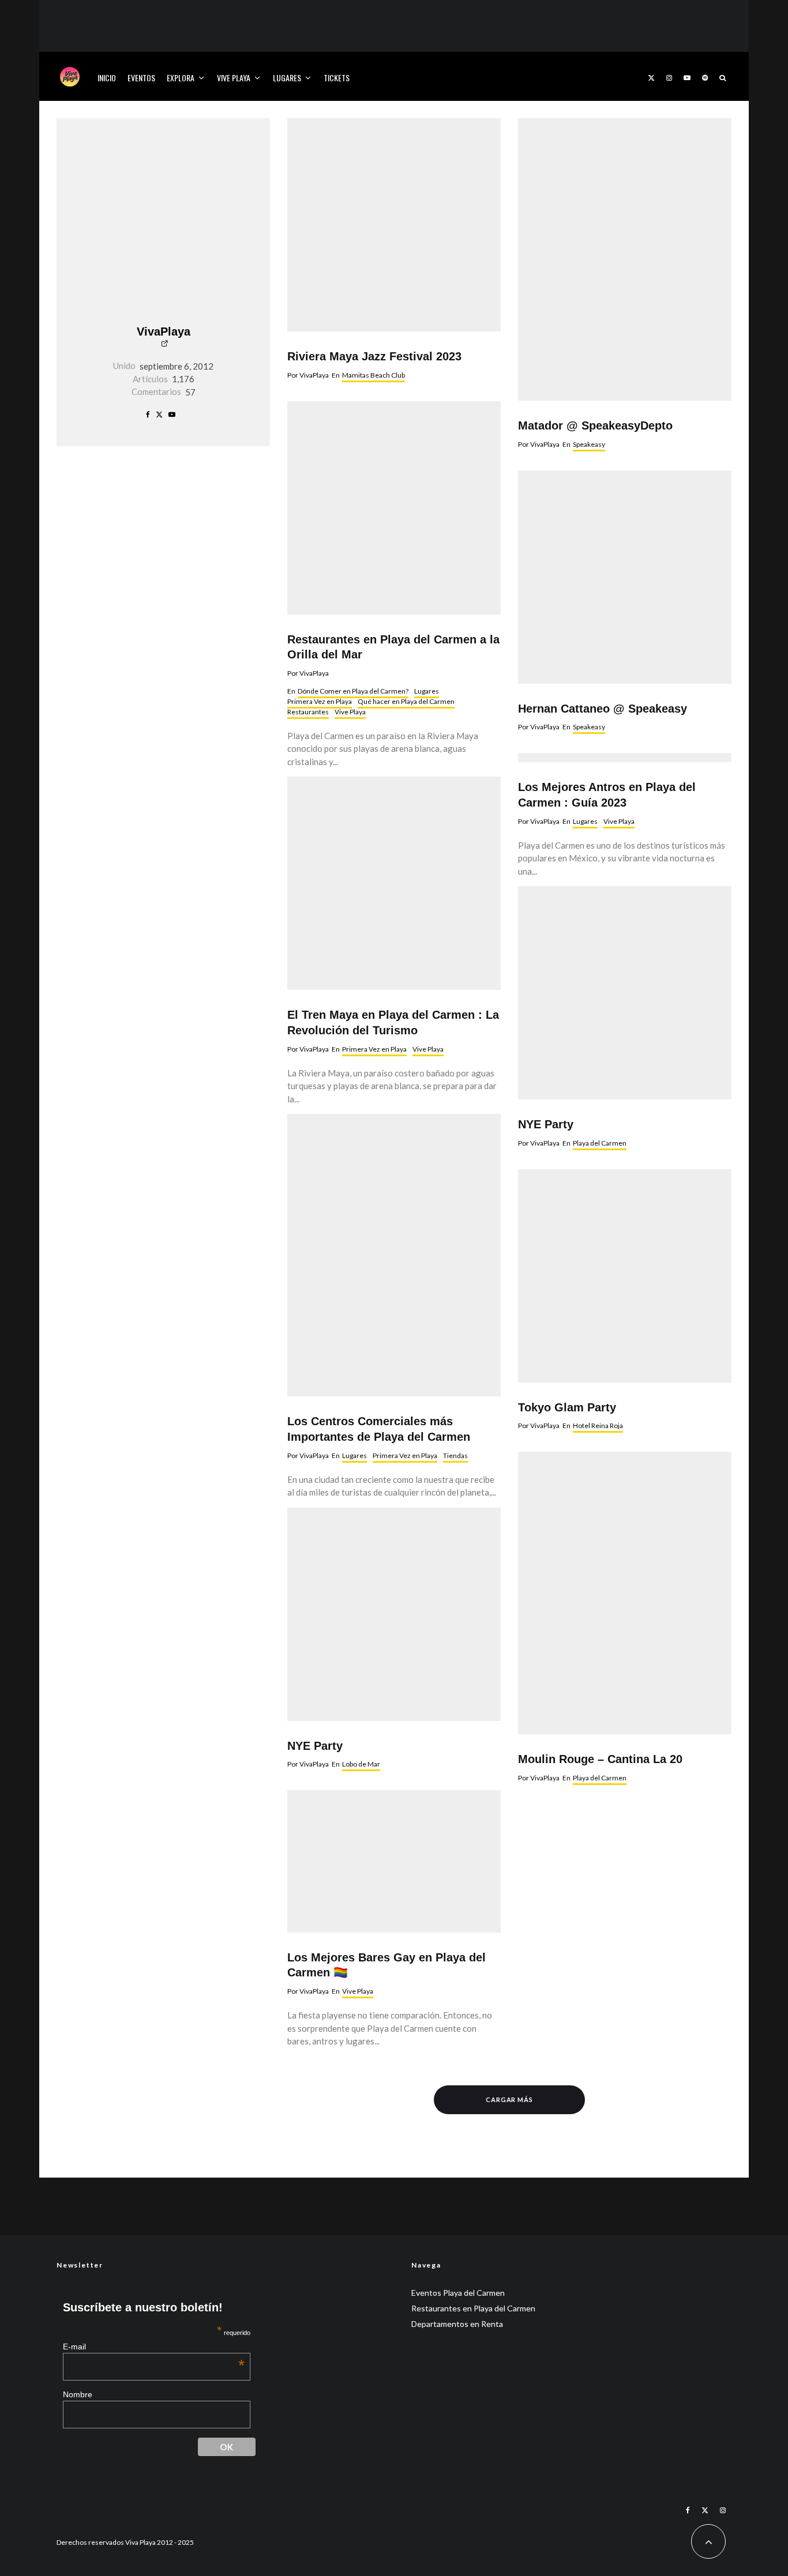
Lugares (287, 78)
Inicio (107, 78)
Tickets (337, 78)
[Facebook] (688, 2510)
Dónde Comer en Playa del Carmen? (353, 691)
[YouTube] (687, 76)
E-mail (154, 2346)
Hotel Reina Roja (598, 1426)
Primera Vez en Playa (320, 701)
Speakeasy (589, 444)
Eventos (141, 78)
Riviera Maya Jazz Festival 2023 (374, 356)
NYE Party (315, 1746)
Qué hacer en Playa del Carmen (406, 701)
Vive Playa (234, 78)
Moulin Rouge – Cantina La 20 (600, 1759)
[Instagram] (669, 76)
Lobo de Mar (361, 1764)
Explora (181, 78)
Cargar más (510, 2099)
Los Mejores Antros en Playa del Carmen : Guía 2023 (607, 795)
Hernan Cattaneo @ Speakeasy (603, 709)
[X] (651, 76)
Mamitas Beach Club (374, 375)
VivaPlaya (164, 332)
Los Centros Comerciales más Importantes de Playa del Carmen (379, 1429)
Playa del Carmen (600, 1143)
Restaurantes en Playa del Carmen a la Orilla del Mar (393, 647)
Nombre (78, 2394)
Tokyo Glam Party (567, 1407)
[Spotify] (705, 76)
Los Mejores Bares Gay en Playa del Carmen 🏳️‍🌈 (387, 1965)
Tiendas (455, 1455)
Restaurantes (308, 712)
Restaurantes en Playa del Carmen (473, 2308)
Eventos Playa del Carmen (458, 2293)
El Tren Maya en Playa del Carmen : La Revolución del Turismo (393, 1023)
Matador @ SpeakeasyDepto (595, 425)
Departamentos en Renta (457, 2324)
